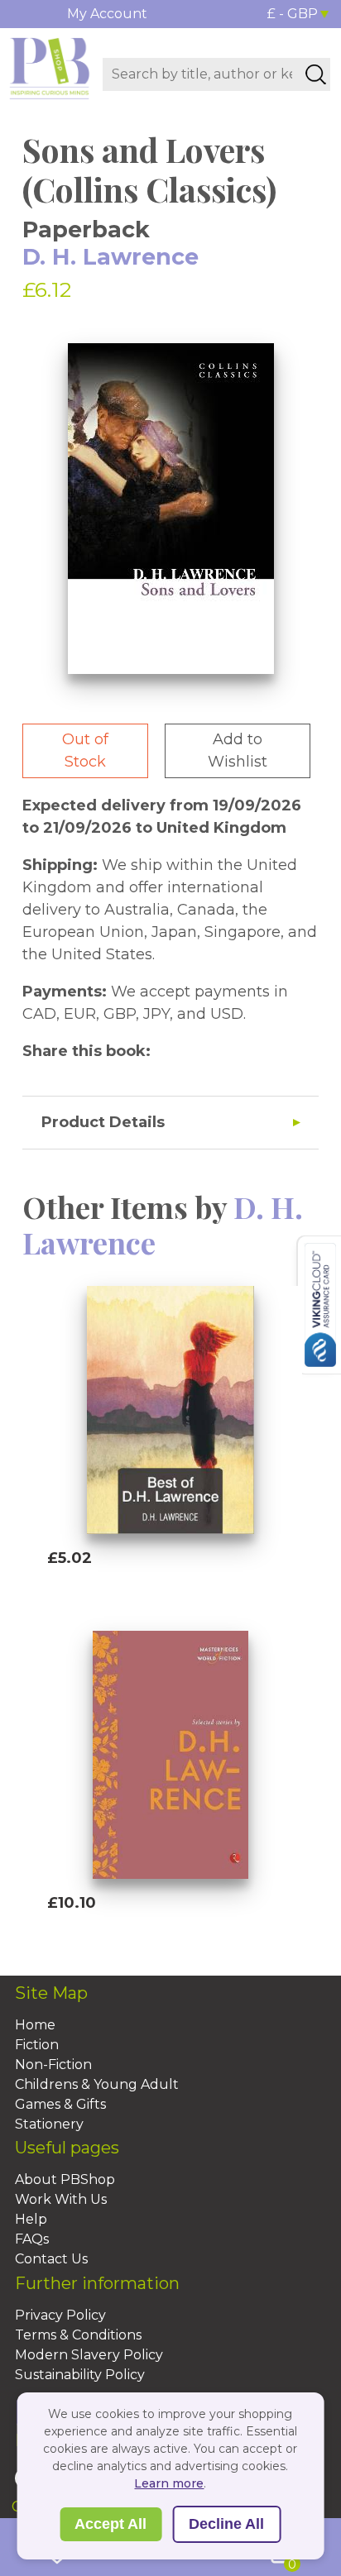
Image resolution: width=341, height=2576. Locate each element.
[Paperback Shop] (50, 67)
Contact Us (51, 2259)
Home (35, 2025)
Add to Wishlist (238, 750)
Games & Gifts (60, 2104)
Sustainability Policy (80, 2375)
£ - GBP (293, 14)
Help (31, 2219)
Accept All (110, 2524)
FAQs (32, 2239)
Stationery (49, 2124)
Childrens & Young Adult (97, 2084)
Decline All (226, 2524)
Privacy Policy (60, 2315)
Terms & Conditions (78, 2335)
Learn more (169, 2483)
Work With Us (61, 2199)
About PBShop (65, 2179)
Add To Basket (123, 1589)
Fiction (37, 2045)
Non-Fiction (53, 2065)
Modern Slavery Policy (89, 2355)
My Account (107, 14)
